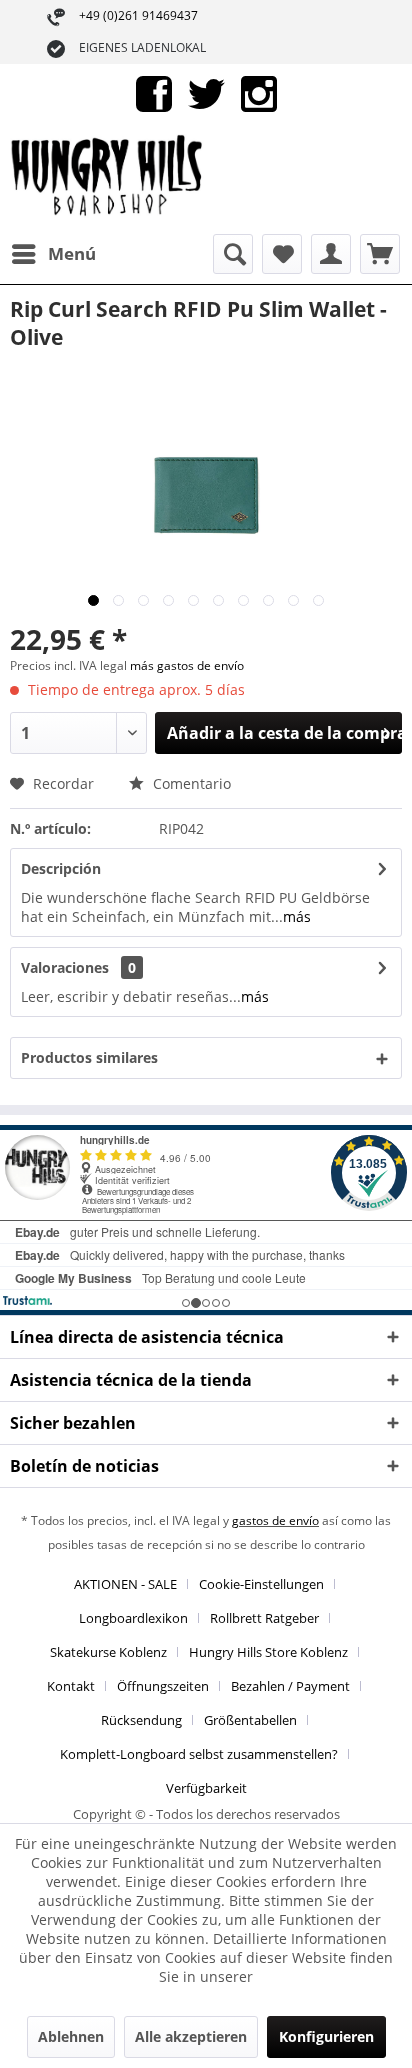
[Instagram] (259, 92)
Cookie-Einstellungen (261, 1584)
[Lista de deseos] (282, 254)
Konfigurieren (326, 2036)
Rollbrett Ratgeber (264, 1618)
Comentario (190, 783)
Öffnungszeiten (163, 1686)
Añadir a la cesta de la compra (284, 733)
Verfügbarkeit (206, 1788)
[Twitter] (206, 92)
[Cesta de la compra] (380, 254)
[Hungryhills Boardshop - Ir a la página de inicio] (108, 179)
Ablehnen (71, 2036)
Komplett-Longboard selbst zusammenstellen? (199, 1754)
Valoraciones (65, 967)
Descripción (61, 868)
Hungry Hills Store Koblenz (268, 1652)
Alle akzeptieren (191, 2036)
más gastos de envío (187, 665)
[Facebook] (154, 92)
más (297, 916)
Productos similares (89, 1057)
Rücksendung (141, 1720)
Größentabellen (250, 1720)
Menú (72, 253)
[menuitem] (53, 254)
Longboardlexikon (133, 1618)
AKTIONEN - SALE (125, 1584)
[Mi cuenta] (331, 254)
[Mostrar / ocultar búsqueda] (233, 254)
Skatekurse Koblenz (108, 1652)
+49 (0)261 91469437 (138, 15)
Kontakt (71, 1686)
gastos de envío (275, 1520)
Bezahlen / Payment (290, 1686)
